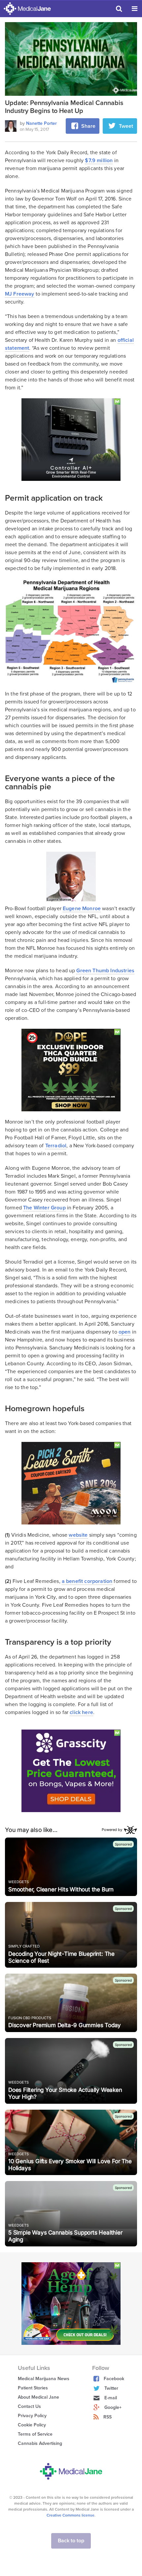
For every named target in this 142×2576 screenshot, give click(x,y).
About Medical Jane (38, 2397)
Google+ (113, 2407)
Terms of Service (35, 2434)
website (78, 1535)
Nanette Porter (41, 123)
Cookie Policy (32, 2425)
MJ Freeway (20, 294)
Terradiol (56, 1146)
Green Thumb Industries (105, 971)
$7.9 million (99, 161)
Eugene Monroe (82, 909)
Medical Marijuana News (44, 2379)
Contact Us (29, 2406)
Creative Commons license (71, 2515)
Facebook (114, 2379)
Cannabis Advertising (40, 2443)
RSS (107, 2417)
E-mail (111, 2398)
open (125, 1332)
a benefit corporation (87, 1581)
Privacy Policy (32, 2416)
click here (81, 1712)
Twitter (111, 2388)
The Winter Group (44, 1208)
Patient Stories (33, 2388)
